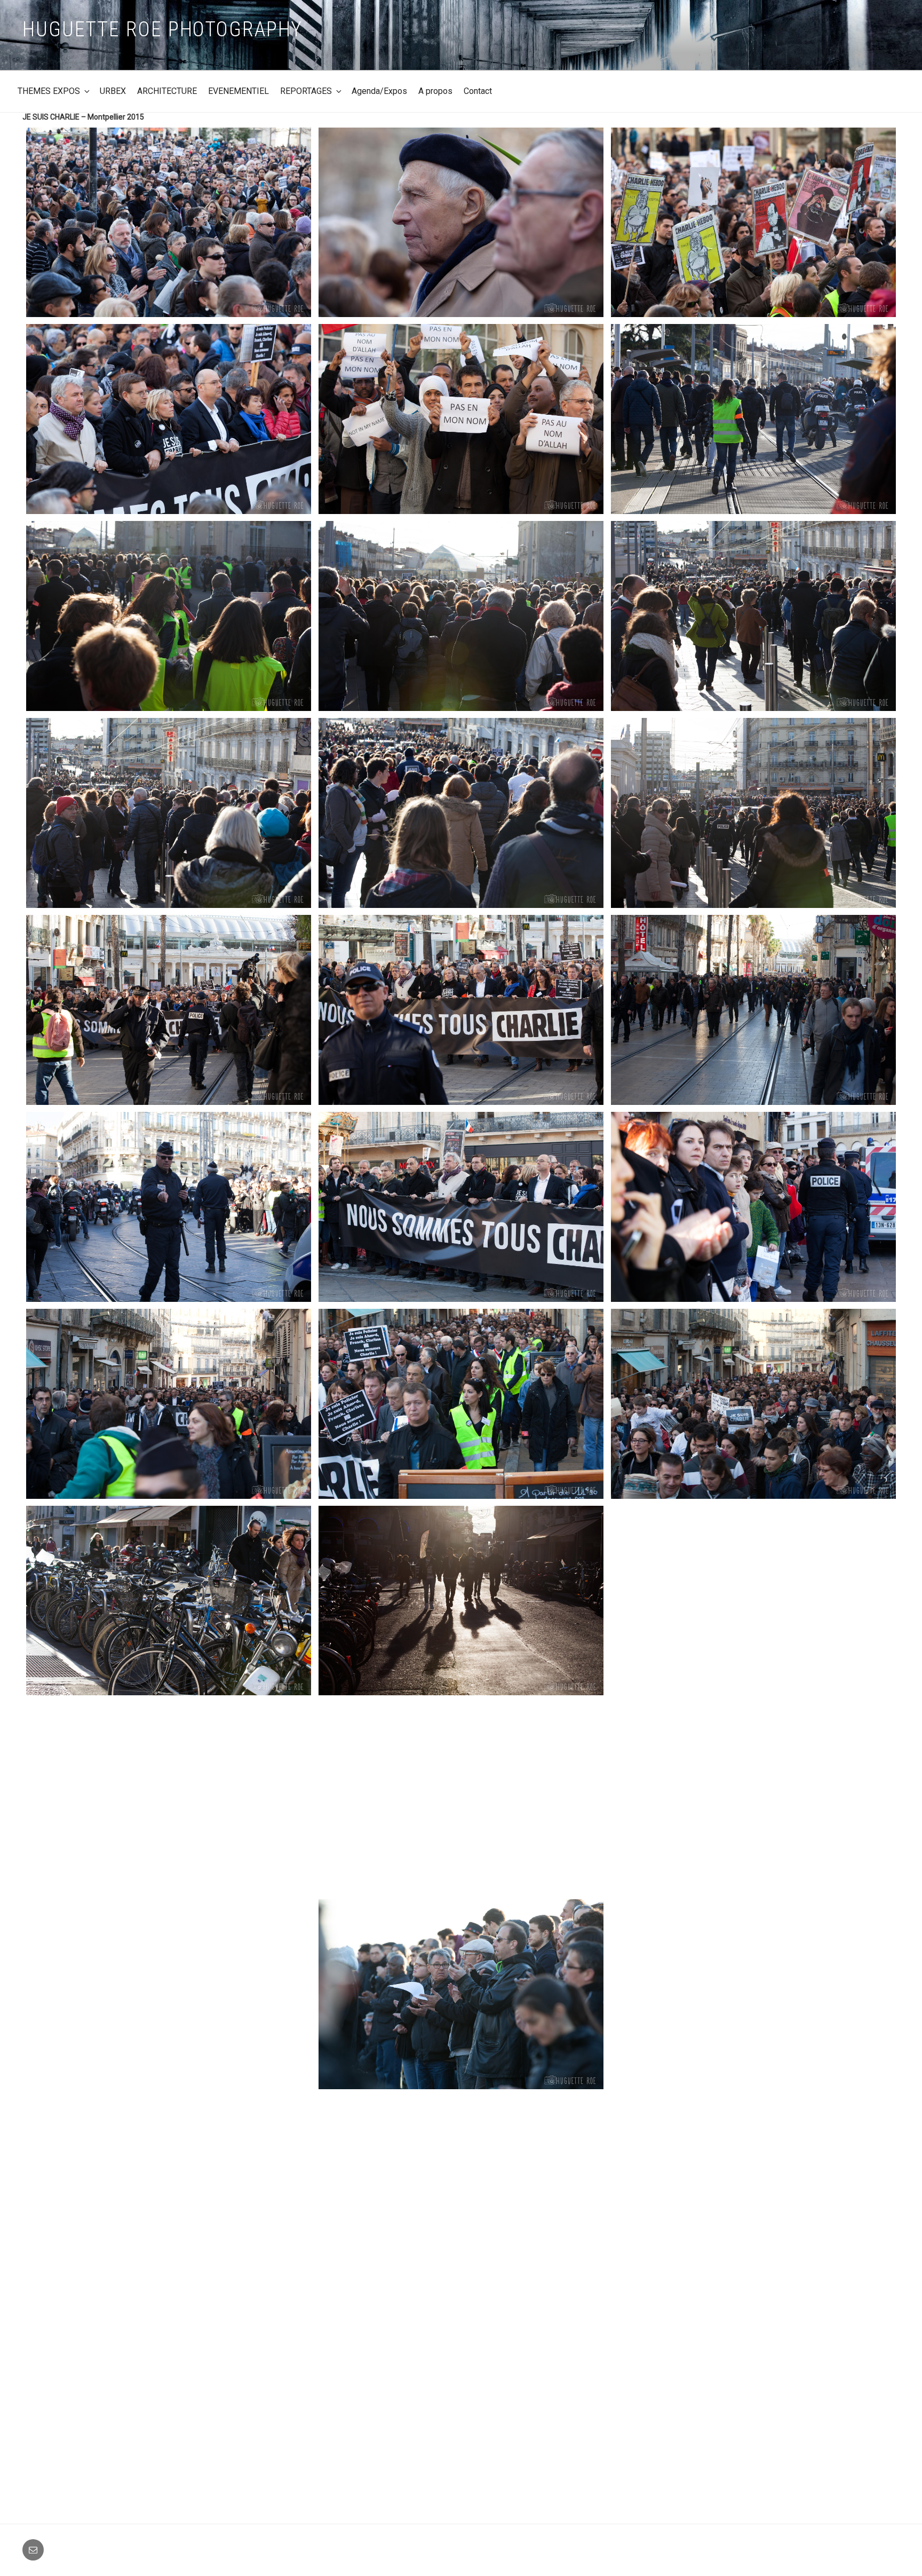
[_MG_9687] (169, 2191)
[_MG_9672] (169, 1994)
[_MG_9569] (753, 1207)
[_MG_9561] (461, 1207)
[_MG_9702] (169, 2388)
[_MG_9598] (461, 1404)
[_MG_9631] (753, 1601)
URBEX (113, 91)
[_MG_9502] (169, 813)
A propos (435, 91)
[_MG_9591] (169, 1404)
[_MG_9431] (169, 419)
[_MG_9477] (169, 616)
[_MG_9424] (461, 223)
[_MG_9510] (753, 813)
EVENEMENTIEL (239, 91)
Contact (478, 91)
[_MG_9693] (753, 2191)
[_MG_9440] (461, 419)
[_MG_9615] (461, 1601)
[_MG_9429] (753, 223)
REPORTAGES (306, 91)
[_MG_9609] (753, 1404)
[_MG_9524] (169, 1010)
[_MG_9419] (169, 223)
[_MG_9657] (169, 1797)
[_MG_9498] (753, 616)
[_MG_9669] (753, 1798)
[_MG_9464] (753, 419)
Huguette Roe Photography (162, 29)
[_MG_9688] (461, 2191)
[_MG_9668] (461, 1797)
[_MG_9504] (461, 813)
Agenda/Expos (379, 91)
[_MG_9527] (461, 1010)
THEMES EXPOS (49, 91)
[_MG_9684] (753, 1994)
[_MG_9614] (169, 1601)
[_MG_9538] (753, 1010)
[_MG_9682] (461, 1994)
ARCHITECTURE (167, 91)
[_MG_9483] (461, 616)
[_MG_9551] (169, 1207)
